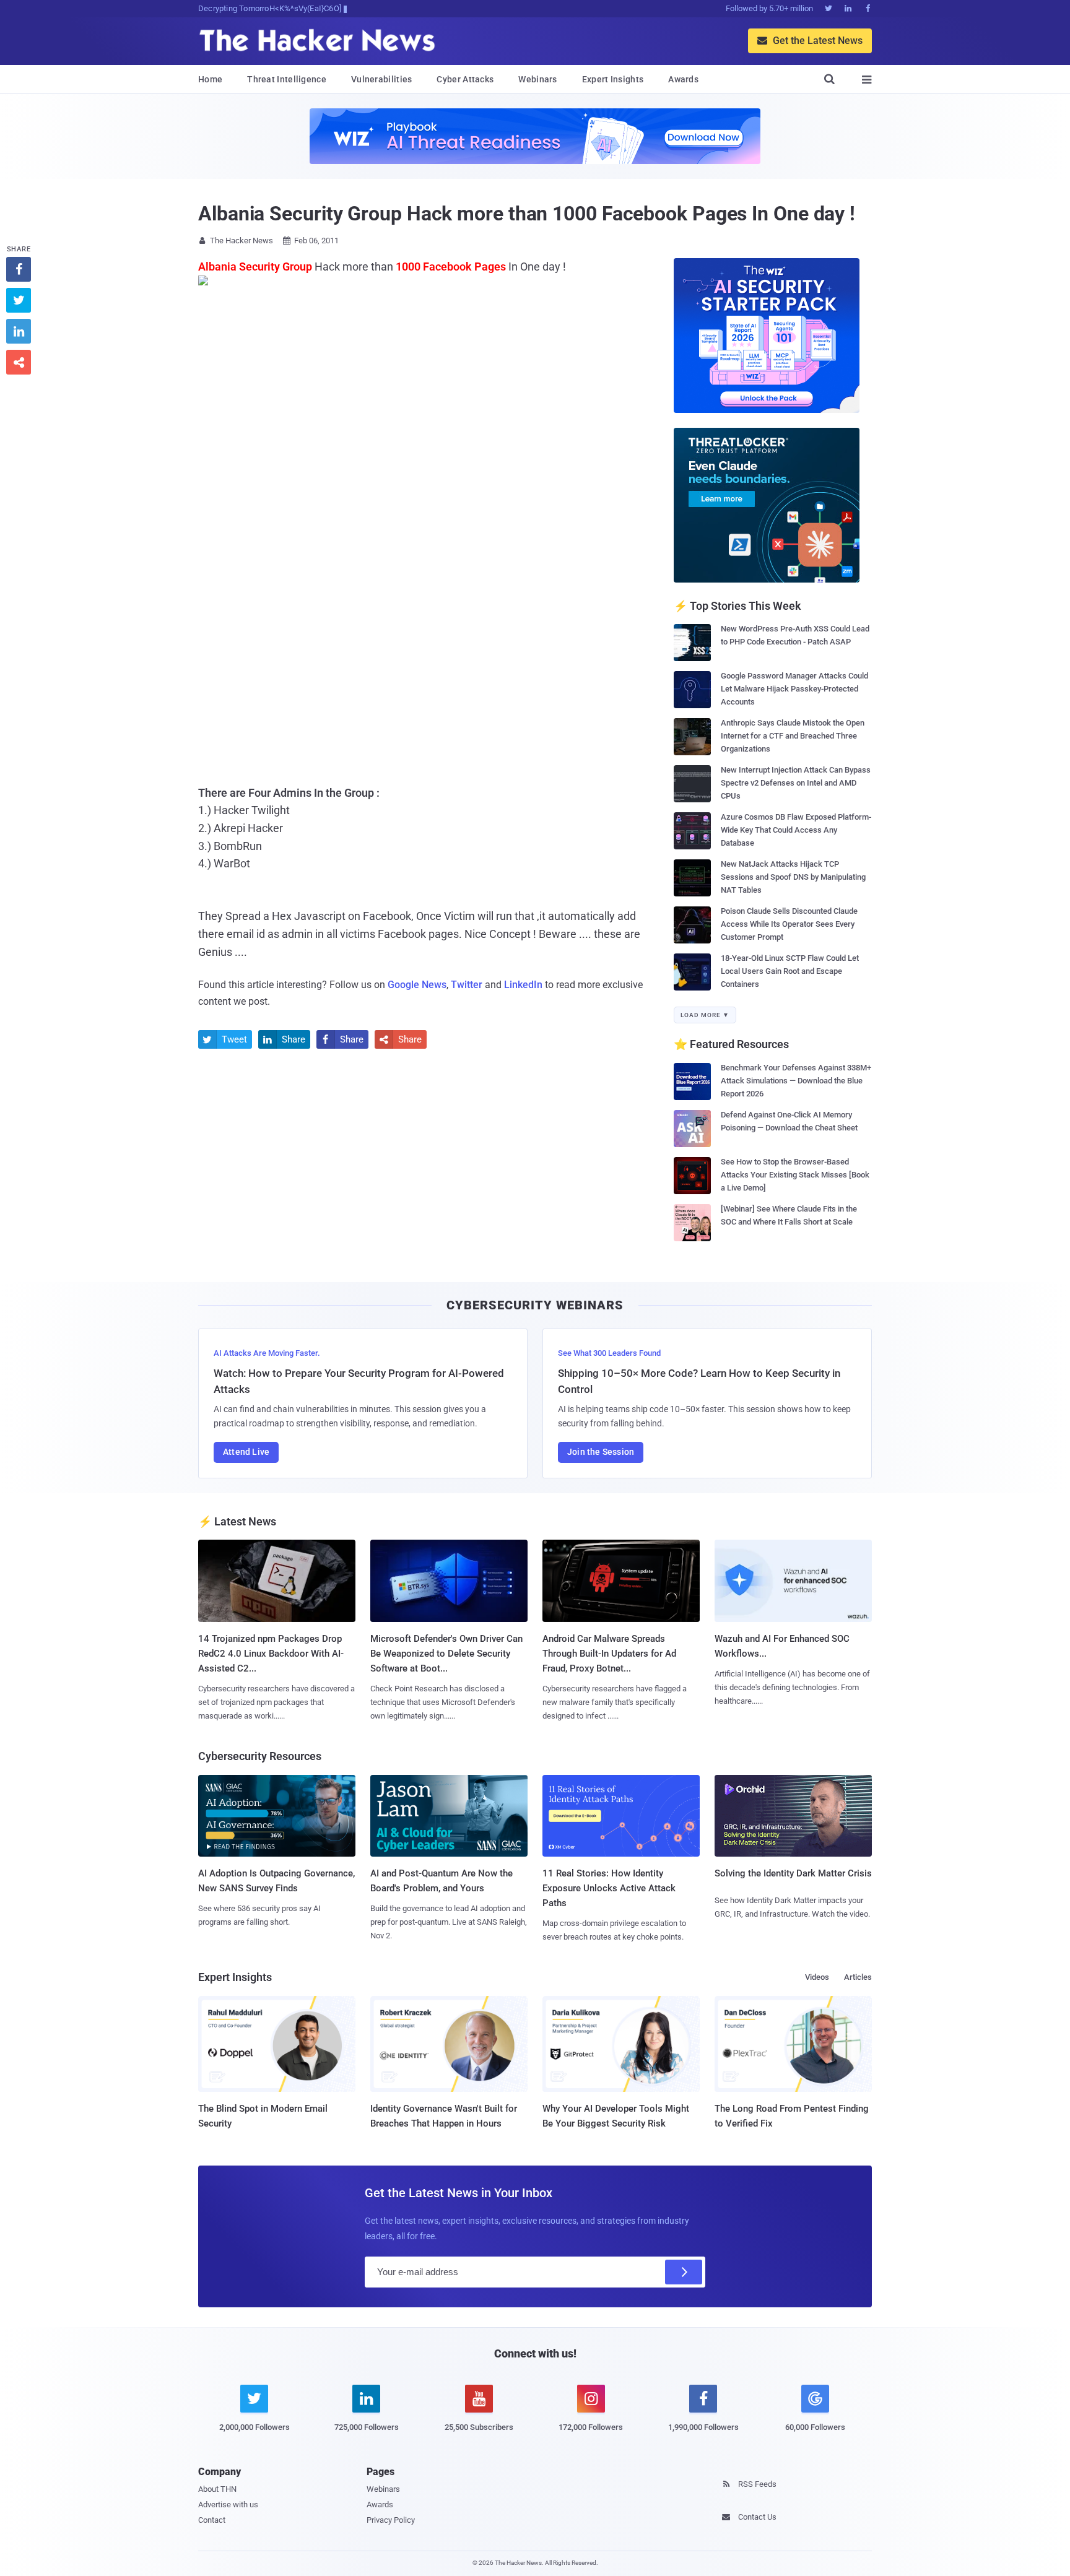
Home (210, 79)
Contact (212, 2520)
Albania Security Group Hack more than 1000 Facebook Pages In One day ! (527, 214)
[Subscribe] (684, 2272)
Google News (417, 985)
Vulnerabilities (382, 79)
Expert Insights (613, 79)
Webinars (537, 79)
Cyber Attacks (465, 79)
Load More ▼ (705, 1015)
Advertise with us (228, 2504)
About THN (217, 2489)
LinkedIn (523, 985)
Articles (858, 1977)
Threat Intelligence (287, 79)
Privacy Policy (391, 2520)
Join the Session (601, 1452)
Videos (817, 1977)
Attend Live (246, 1452)
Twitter (467, 985)
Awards (683, 79)
